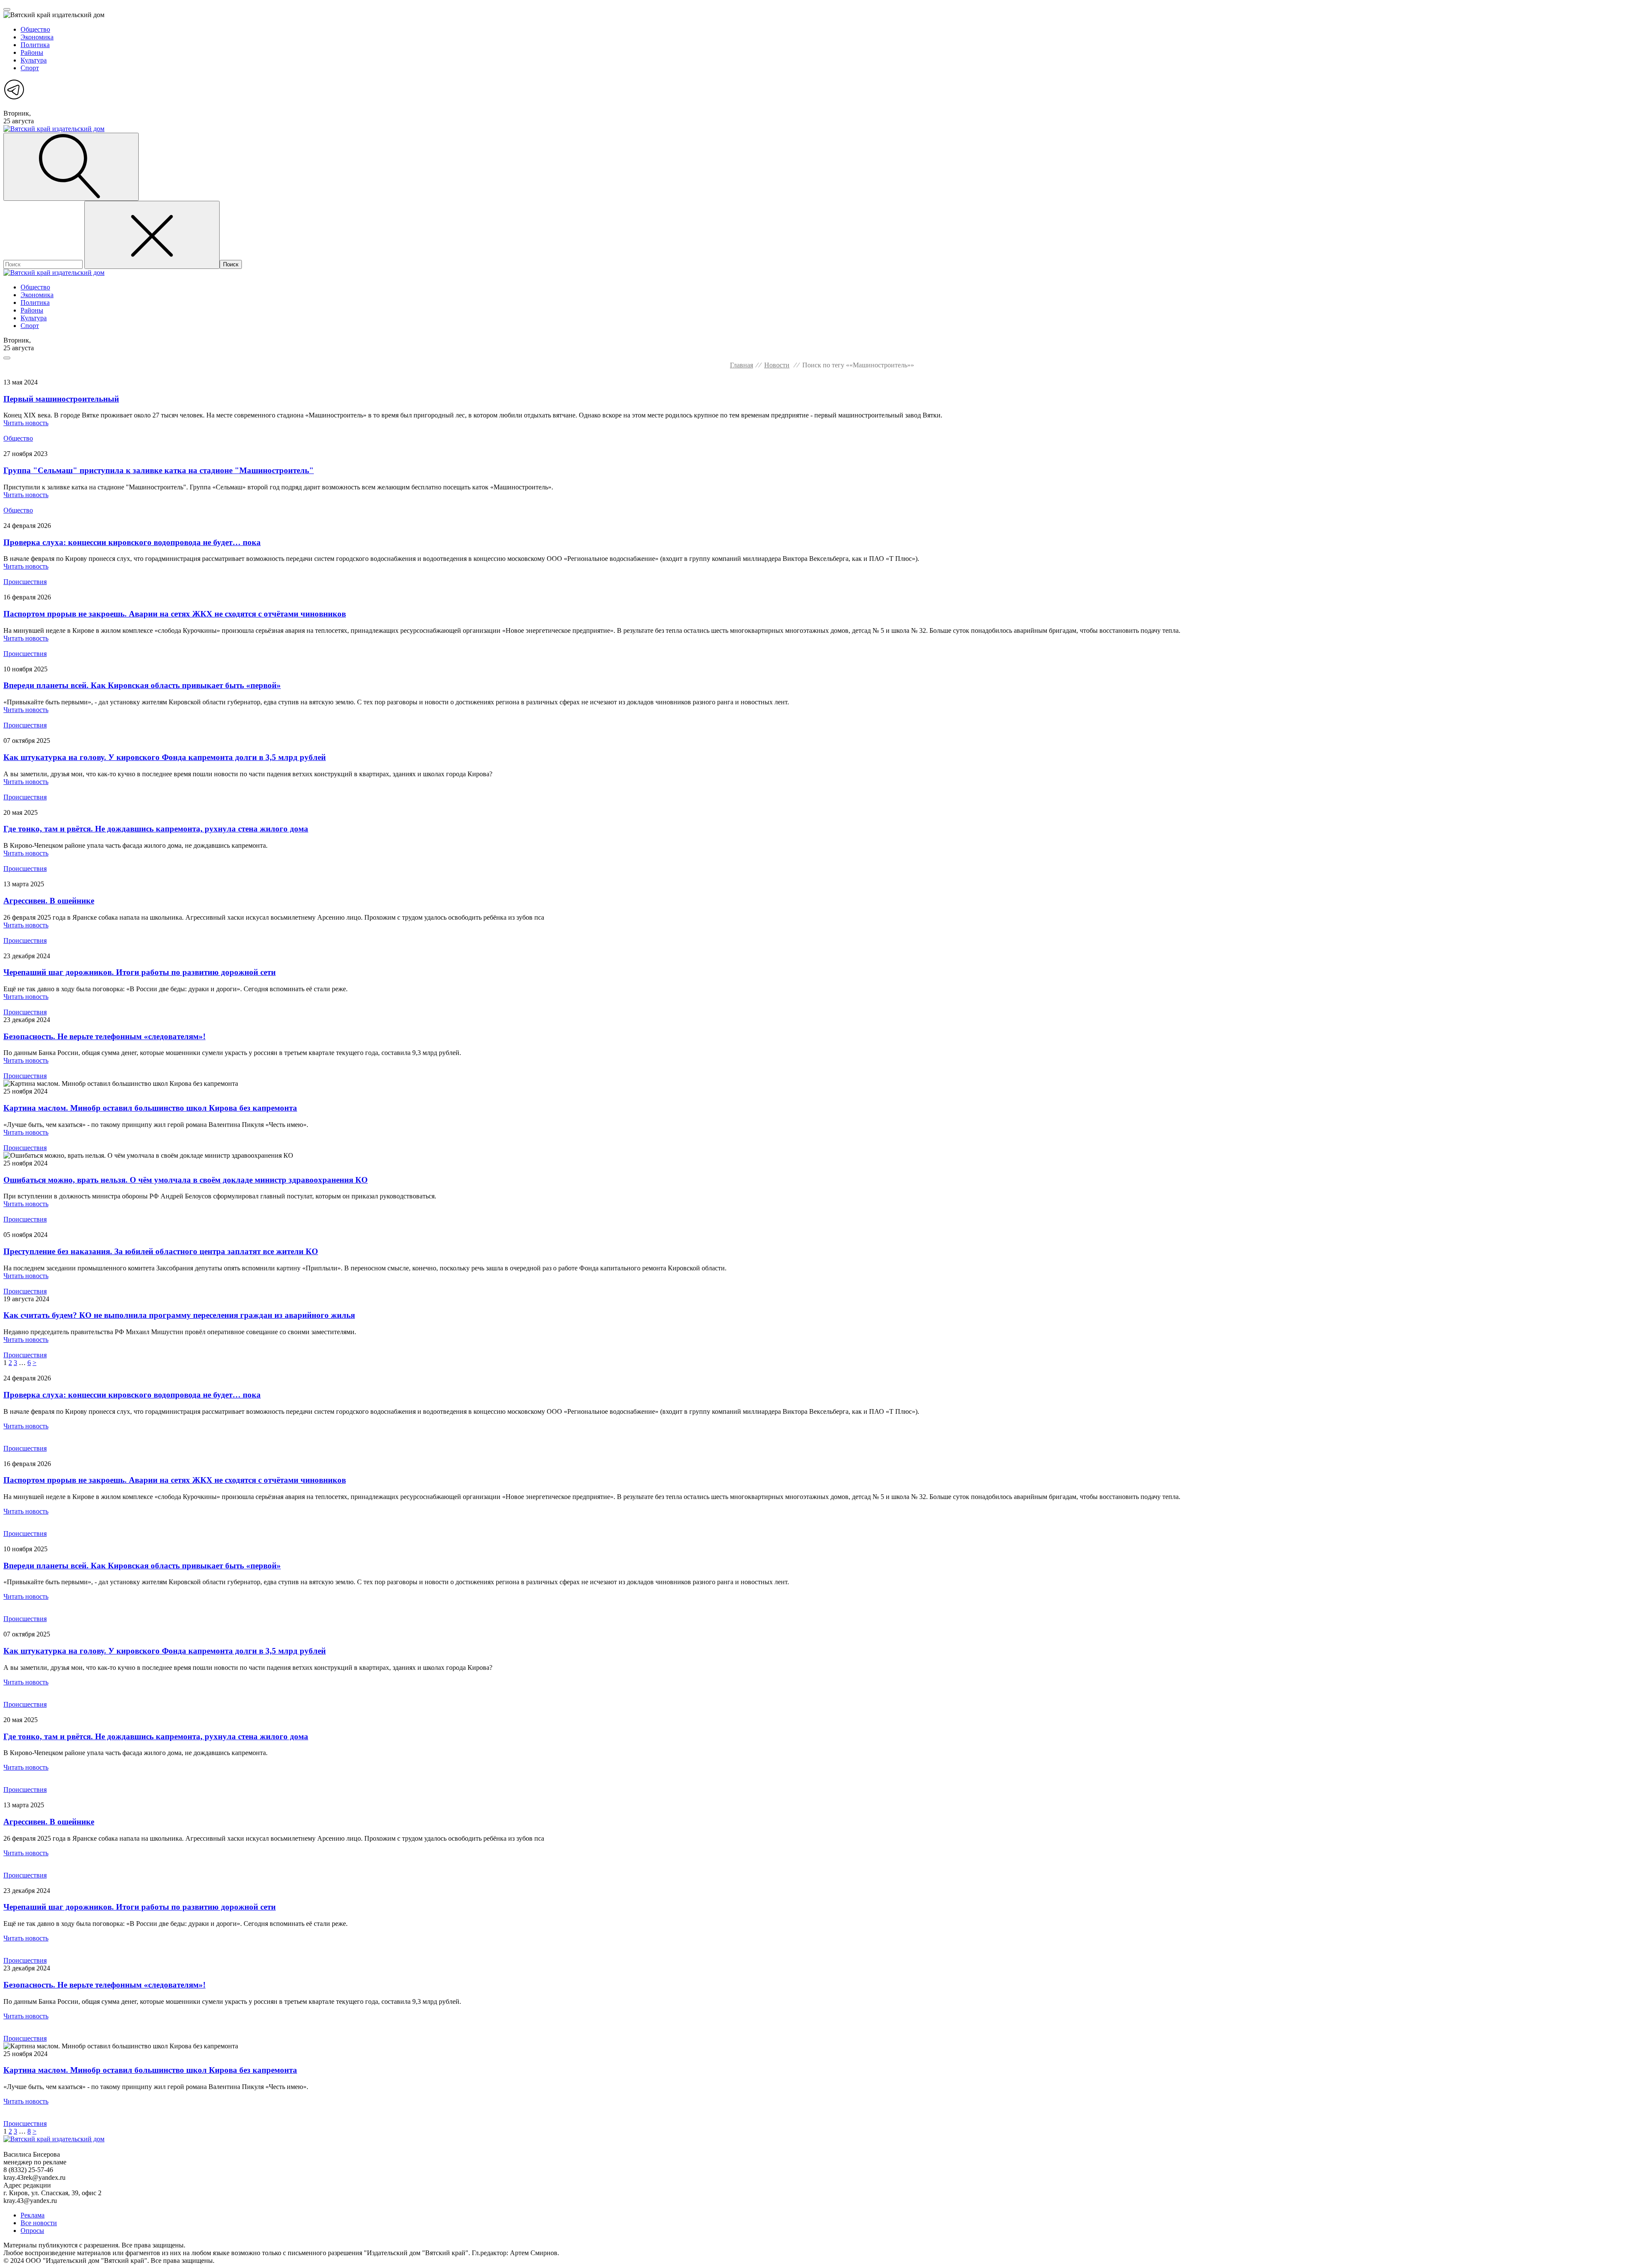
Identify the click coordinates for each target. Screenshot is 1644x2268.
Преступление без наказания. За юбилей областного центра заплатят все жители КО (161, 1251)
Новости (777, 365)
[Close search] (152, 235)
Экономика (37, 37)
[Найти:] (44, 264)
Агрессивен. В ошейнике (49, 901)
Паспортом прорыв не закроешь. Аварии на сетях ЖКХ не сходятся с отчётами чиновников (175, 614)
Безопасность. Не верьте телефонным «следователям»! (104, 1036)
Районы (32, 52)
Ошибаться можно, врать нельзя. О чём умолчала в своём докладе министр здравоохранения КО (186, 1180)
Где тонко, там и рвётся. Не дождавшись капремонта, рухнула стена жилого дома (156, 829)
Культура (34, 60)
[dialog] (822, 53)
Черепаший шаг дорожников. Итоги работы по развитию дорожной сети (140, 972)
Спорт (30, 68)
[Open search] (71, 167)
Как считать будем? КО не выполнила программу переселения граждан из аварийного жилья (179, 1315)
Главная (742, 365)
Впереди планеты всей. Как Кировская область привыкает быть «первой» (142, 685)
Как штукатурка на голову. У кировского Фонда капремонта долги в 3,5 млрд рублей (165, 757)
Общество (35, 29)
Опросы (32, 2231)
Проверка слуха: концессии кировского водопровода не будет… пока (132, 542)
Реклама (33, 2215)
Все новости (39, 2223)
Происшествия (25, 582)
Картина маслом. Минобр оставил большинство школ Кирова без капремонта (150, 1108)
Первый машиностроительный (61, 399)
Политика (35, 45)
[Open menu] (7, 9)
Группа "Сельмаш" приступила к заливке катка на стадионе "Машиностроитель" (159, 470)
